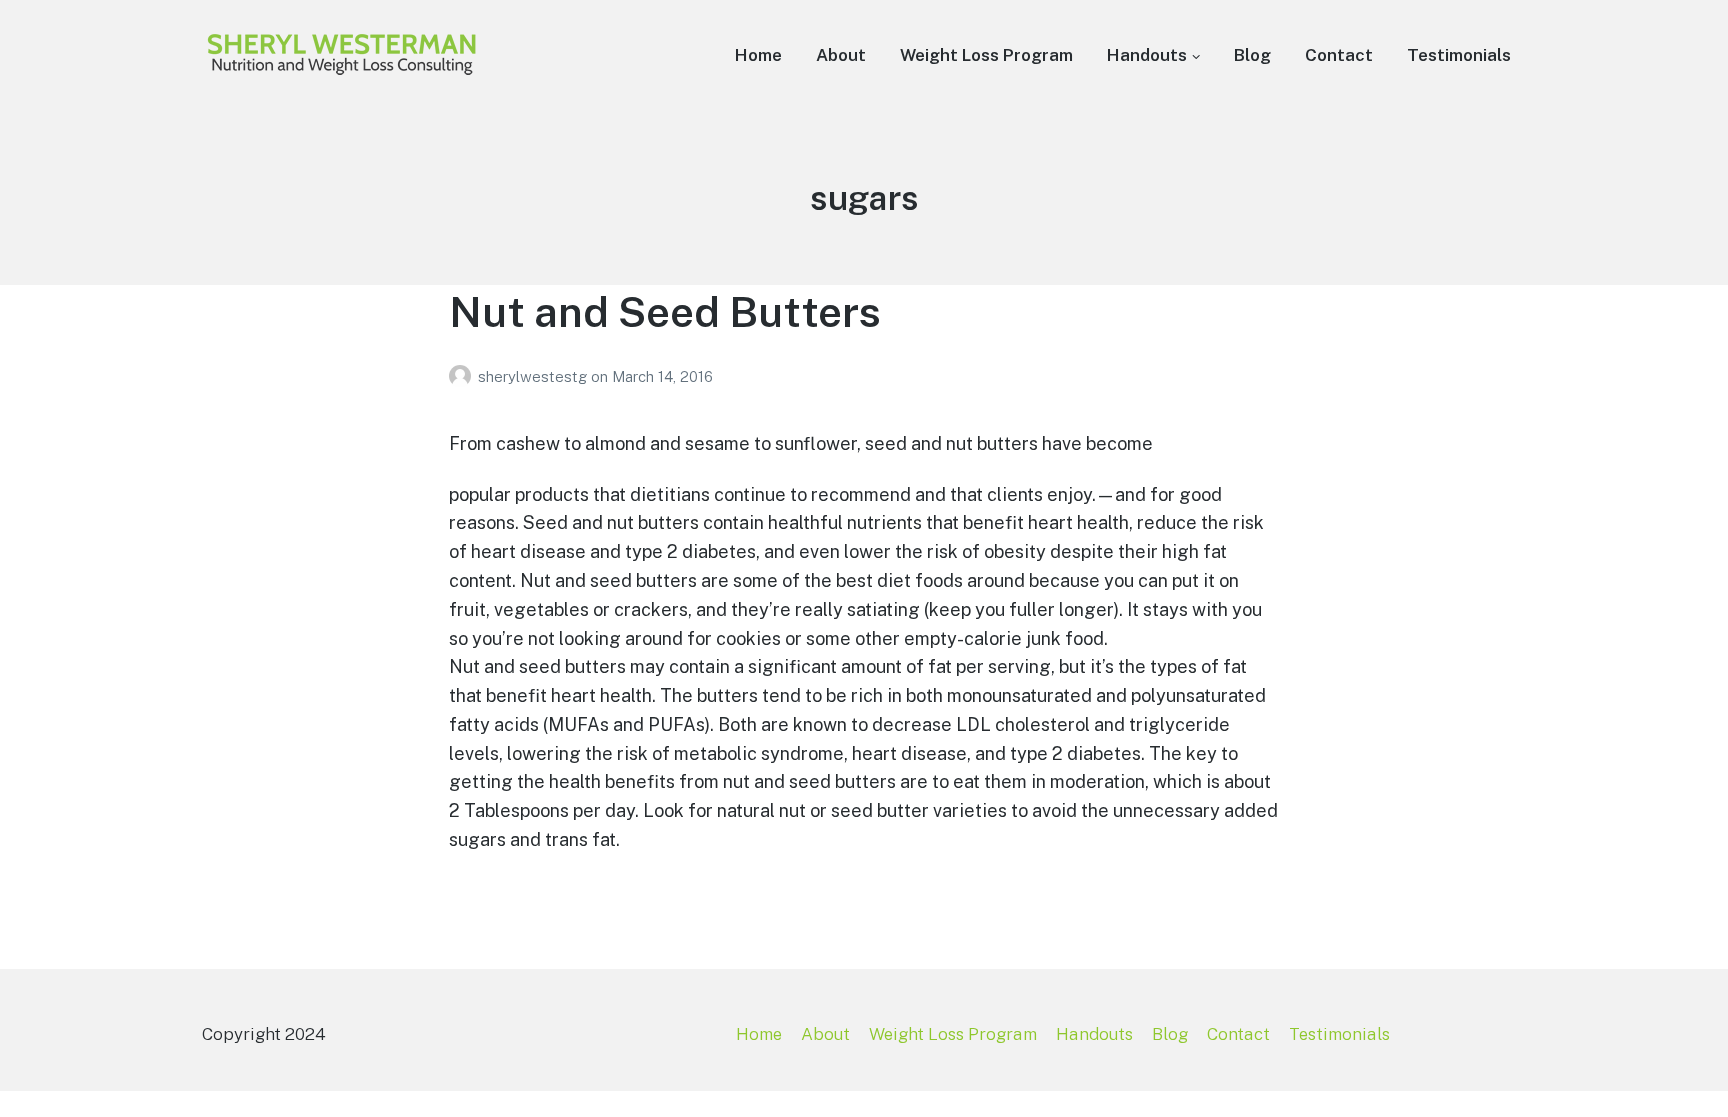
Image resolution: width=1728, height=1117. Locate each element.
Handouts (1147, 55)
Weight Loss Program (986, 55)
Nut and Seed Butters (665, 311)
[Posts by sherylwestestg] (463, 376)
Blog (1252, 55)
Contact (1339, 55)
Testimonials (1459, 55)
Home (758, 55)
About (841, 55)
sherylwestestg (534, 376)
